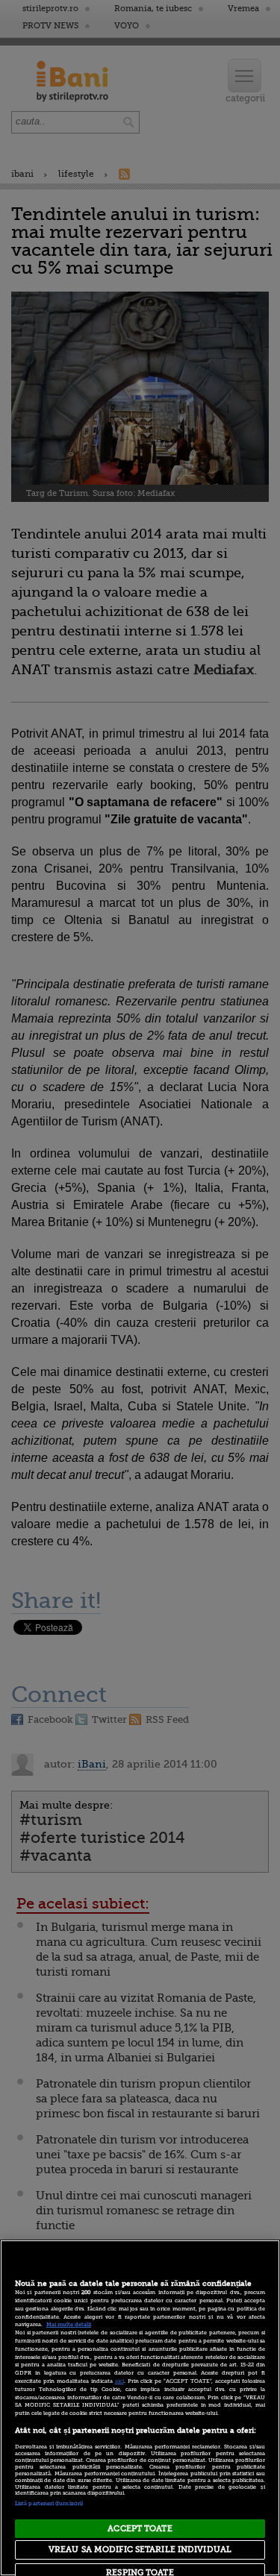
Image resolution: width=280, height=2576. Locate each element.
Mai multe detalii (69, 2325)
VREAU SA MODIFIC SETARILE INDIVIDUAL (140, 2550)
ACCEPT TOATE (140, 2529)
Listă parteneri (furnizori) (49, 2504)
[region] (140, 2408)
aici (119, 2381)
